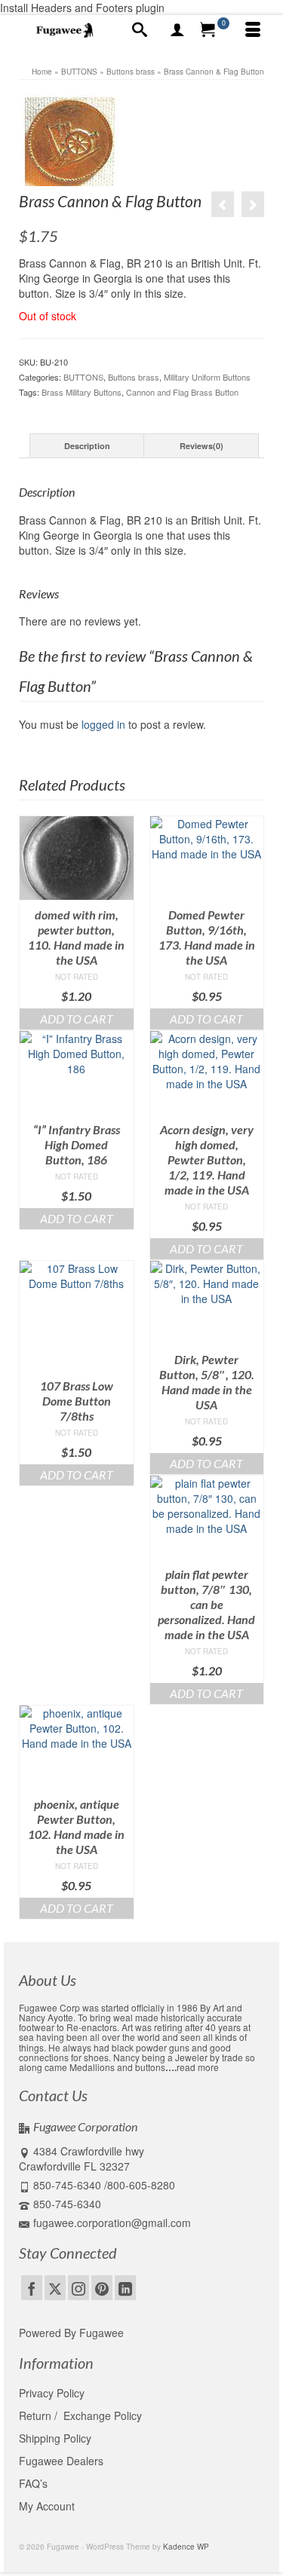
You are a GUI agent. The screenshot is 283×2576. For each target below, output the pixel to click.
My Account (47, 2506)
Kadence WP (186, 2547)
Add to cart (77, 1019)
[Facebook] (32, 2287)
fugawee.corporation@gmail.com (112, 2223)
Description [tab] (87, 446)
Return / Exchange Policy (80, 2415)
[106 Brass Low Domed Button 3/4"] (223, 204)
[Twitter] (55, 2287)
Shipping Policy (55, 2438)
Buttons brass (134, 377)
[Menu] (253, 30)
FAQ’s (33, 2483)
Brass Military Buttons (82, 392)
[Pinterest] (102, 2287)
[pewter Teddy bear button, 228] (253, 204)
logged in (103, 724)
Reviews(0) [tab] (201, 446)
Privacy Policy (52, 2393)
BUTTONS (83, 377)
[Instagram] (78, 2287)
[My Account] (177, 30)
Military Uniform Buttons (207, 377)
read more (198, 2067)
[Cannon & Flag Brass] (70, 141)
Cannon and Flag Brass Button (182, 392)
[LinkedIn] (125, 2287)
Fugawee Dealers (63, 2461)
